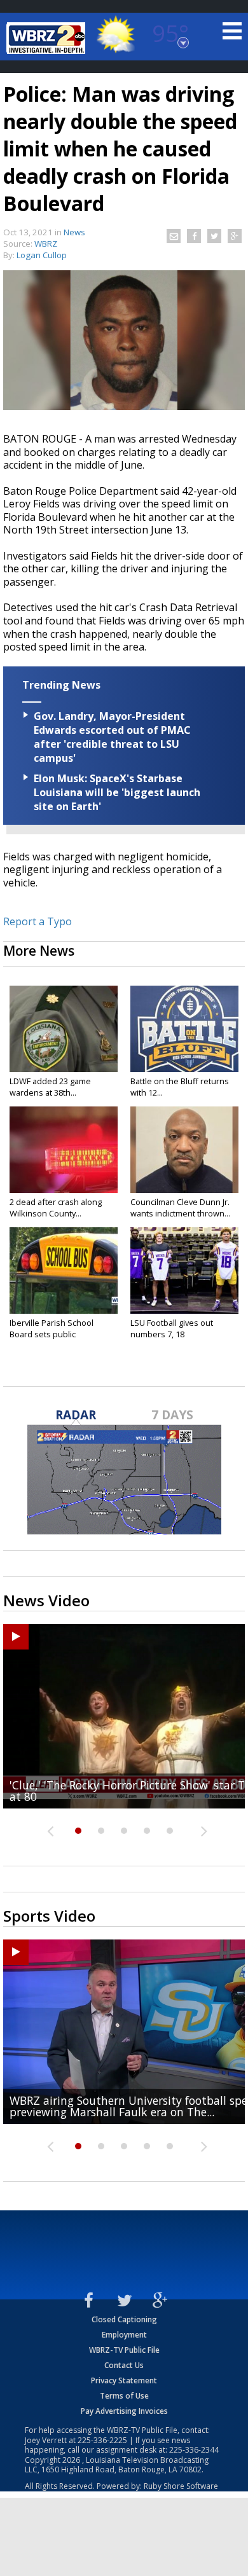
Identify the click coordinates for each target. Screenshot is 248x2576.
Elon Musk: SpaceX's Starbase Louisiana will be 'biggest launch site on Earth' (117, 792)
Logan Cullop (42, 255)
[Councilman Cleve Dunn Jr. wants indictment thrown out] (184, 1150)
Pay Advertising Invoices (124, 2411)
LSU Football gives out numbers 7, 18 (172, 1328)
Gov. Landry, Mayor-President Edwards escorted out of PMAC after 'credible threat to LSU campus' (112, 737)
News (74, 232)
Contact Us (124, 2365)
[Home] (48, 38)
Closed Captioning (124, 2319)
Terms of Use (124, 2396)
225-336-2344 (194, 2450)
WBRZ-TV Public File (124, 2350)
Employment (124, 2335)
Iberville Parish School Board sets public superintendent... (52, 1334)
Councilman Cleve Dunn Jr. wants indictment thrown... (180, 1208)
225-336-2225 (102, 2440)
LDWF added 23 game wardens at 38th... (50, 1087)
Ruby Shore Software (181, 2486)
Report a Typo (38, 921)
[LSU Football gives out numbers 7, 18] (184, 1271)
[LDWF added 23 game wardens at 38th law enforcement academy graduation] (64, 1029)
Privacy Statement (124, 2380)
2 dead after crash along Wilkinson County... (56, 1208)
